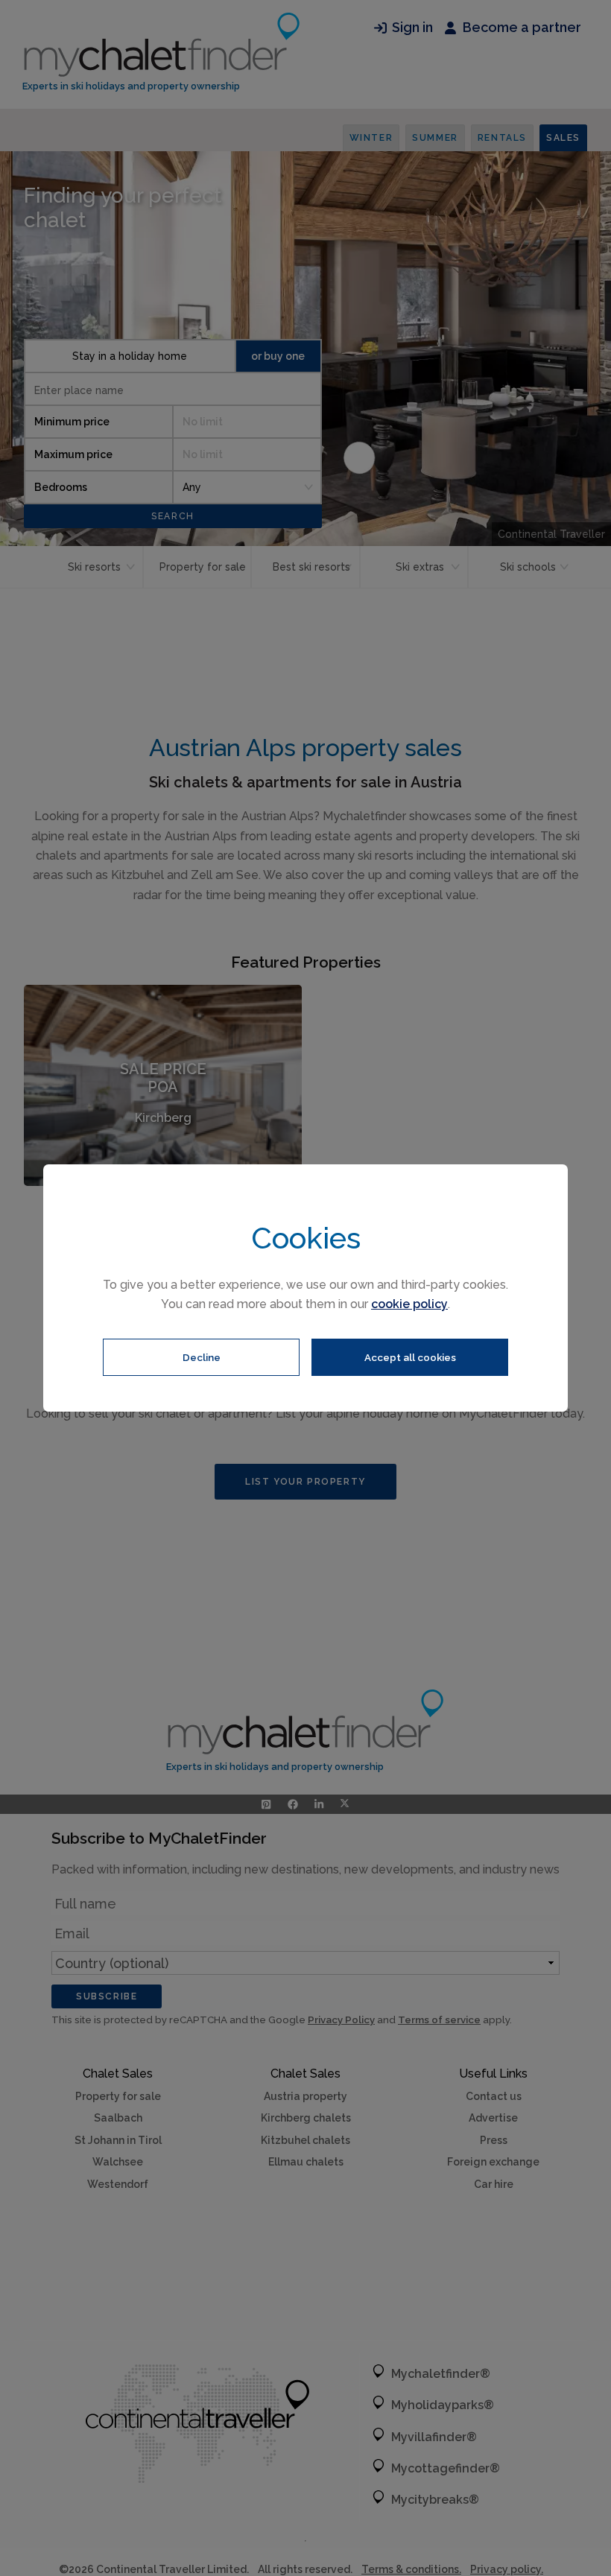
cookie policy (409, 1304)
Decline (202, 1357)
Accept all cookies (410, 1357)
